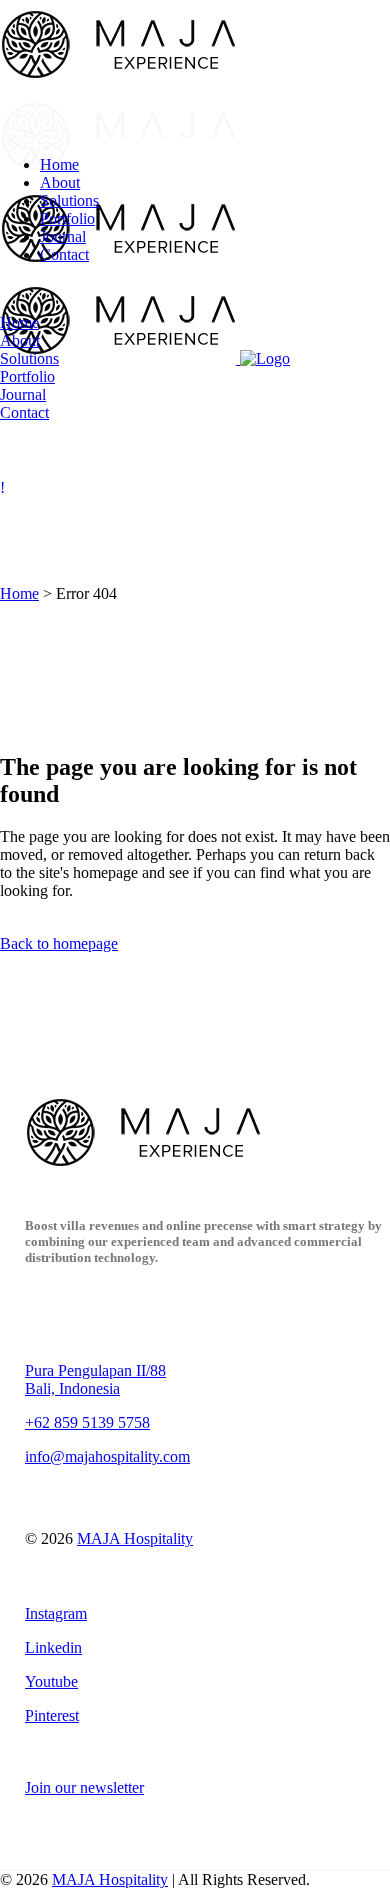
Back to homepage (59, 943)
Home (19, 593)
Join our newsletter (84, 1787)
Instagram (56, 1613)
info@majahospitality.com (107, 1456)
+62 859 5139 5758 (87, 1422)
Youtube (51, 1681)
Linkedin (53, 1647)
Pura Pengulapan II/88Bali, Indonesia (95, 1379)
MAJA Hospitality (135, 1538)
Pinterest (52, 1715)
